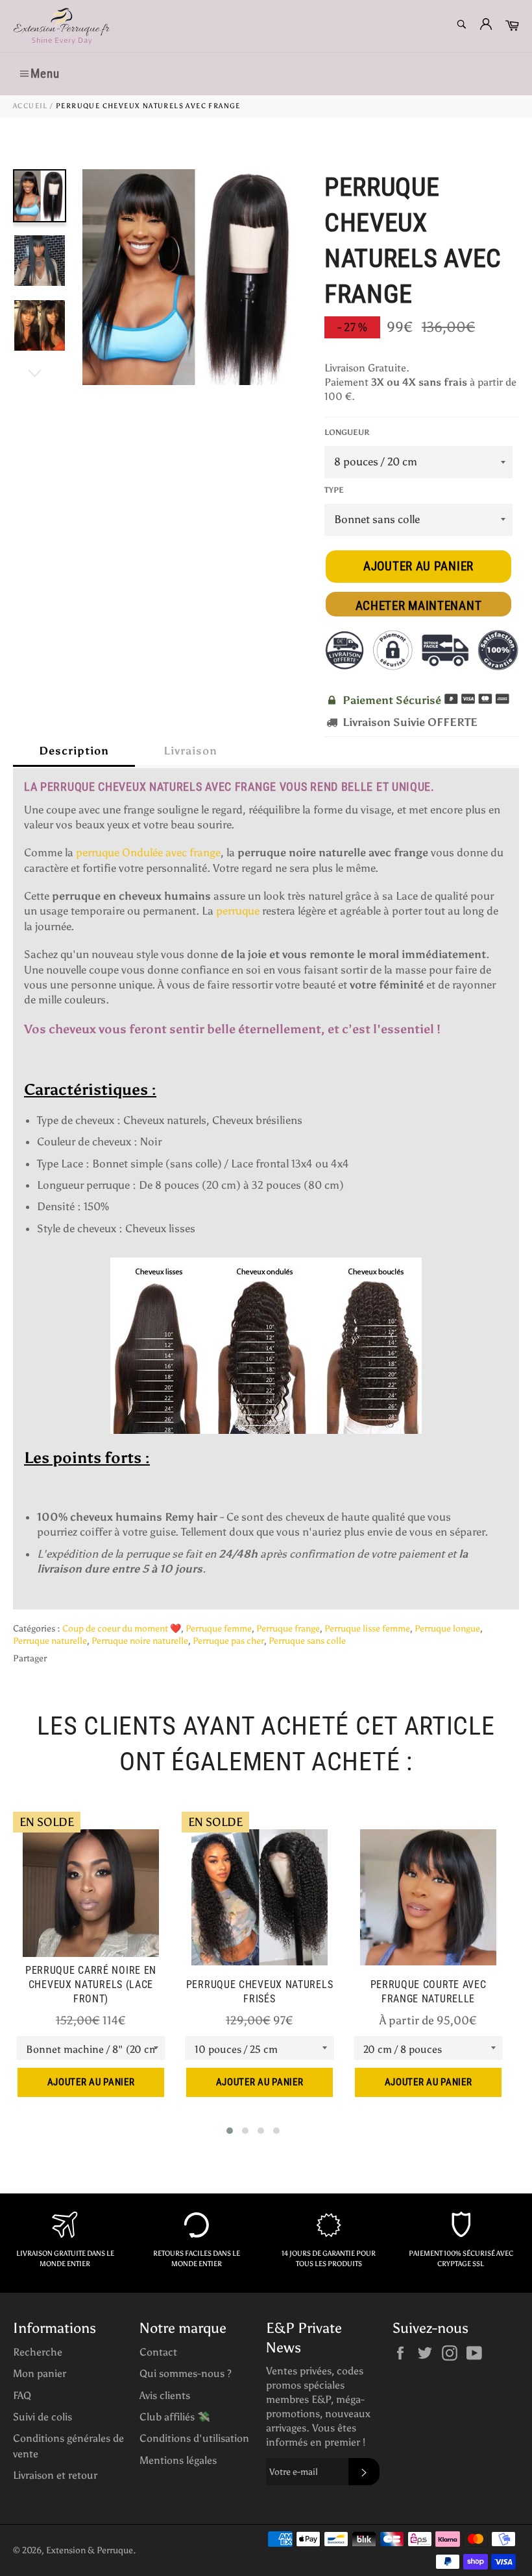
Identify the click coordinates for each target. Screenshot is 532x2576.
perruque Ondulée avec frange (148, 852)
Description (74, 751)
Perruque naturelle (50, 1641)
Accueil (30, 106)
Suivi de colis (42, 2417)
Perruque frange (288, 1629)
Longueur (347, 432)
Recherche (38, 2352)
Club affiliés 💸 (175, 2417)
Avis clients (165, 2395)
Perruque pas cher (228, 1641)
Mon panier (40, 2373)
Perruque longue (447, 1629)
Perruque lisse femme (367, 1629)
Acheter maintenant (419, 606)
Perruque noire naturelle (140, 1641)
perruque (238, 911)
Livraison (190, 751)
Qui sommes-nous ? (186, 2373)
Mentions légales (178, 2460)
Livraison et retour (55, 2475)
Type (334, 490)
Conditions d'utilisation (194, 2438)
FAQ (22, 2395)
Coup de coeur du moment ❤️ (122, 1629)
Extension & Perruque (90, 2550)
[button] (230, 2131)
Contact (158, 2352)
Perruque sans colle (307, 1641)
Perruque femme (219, 1629)
